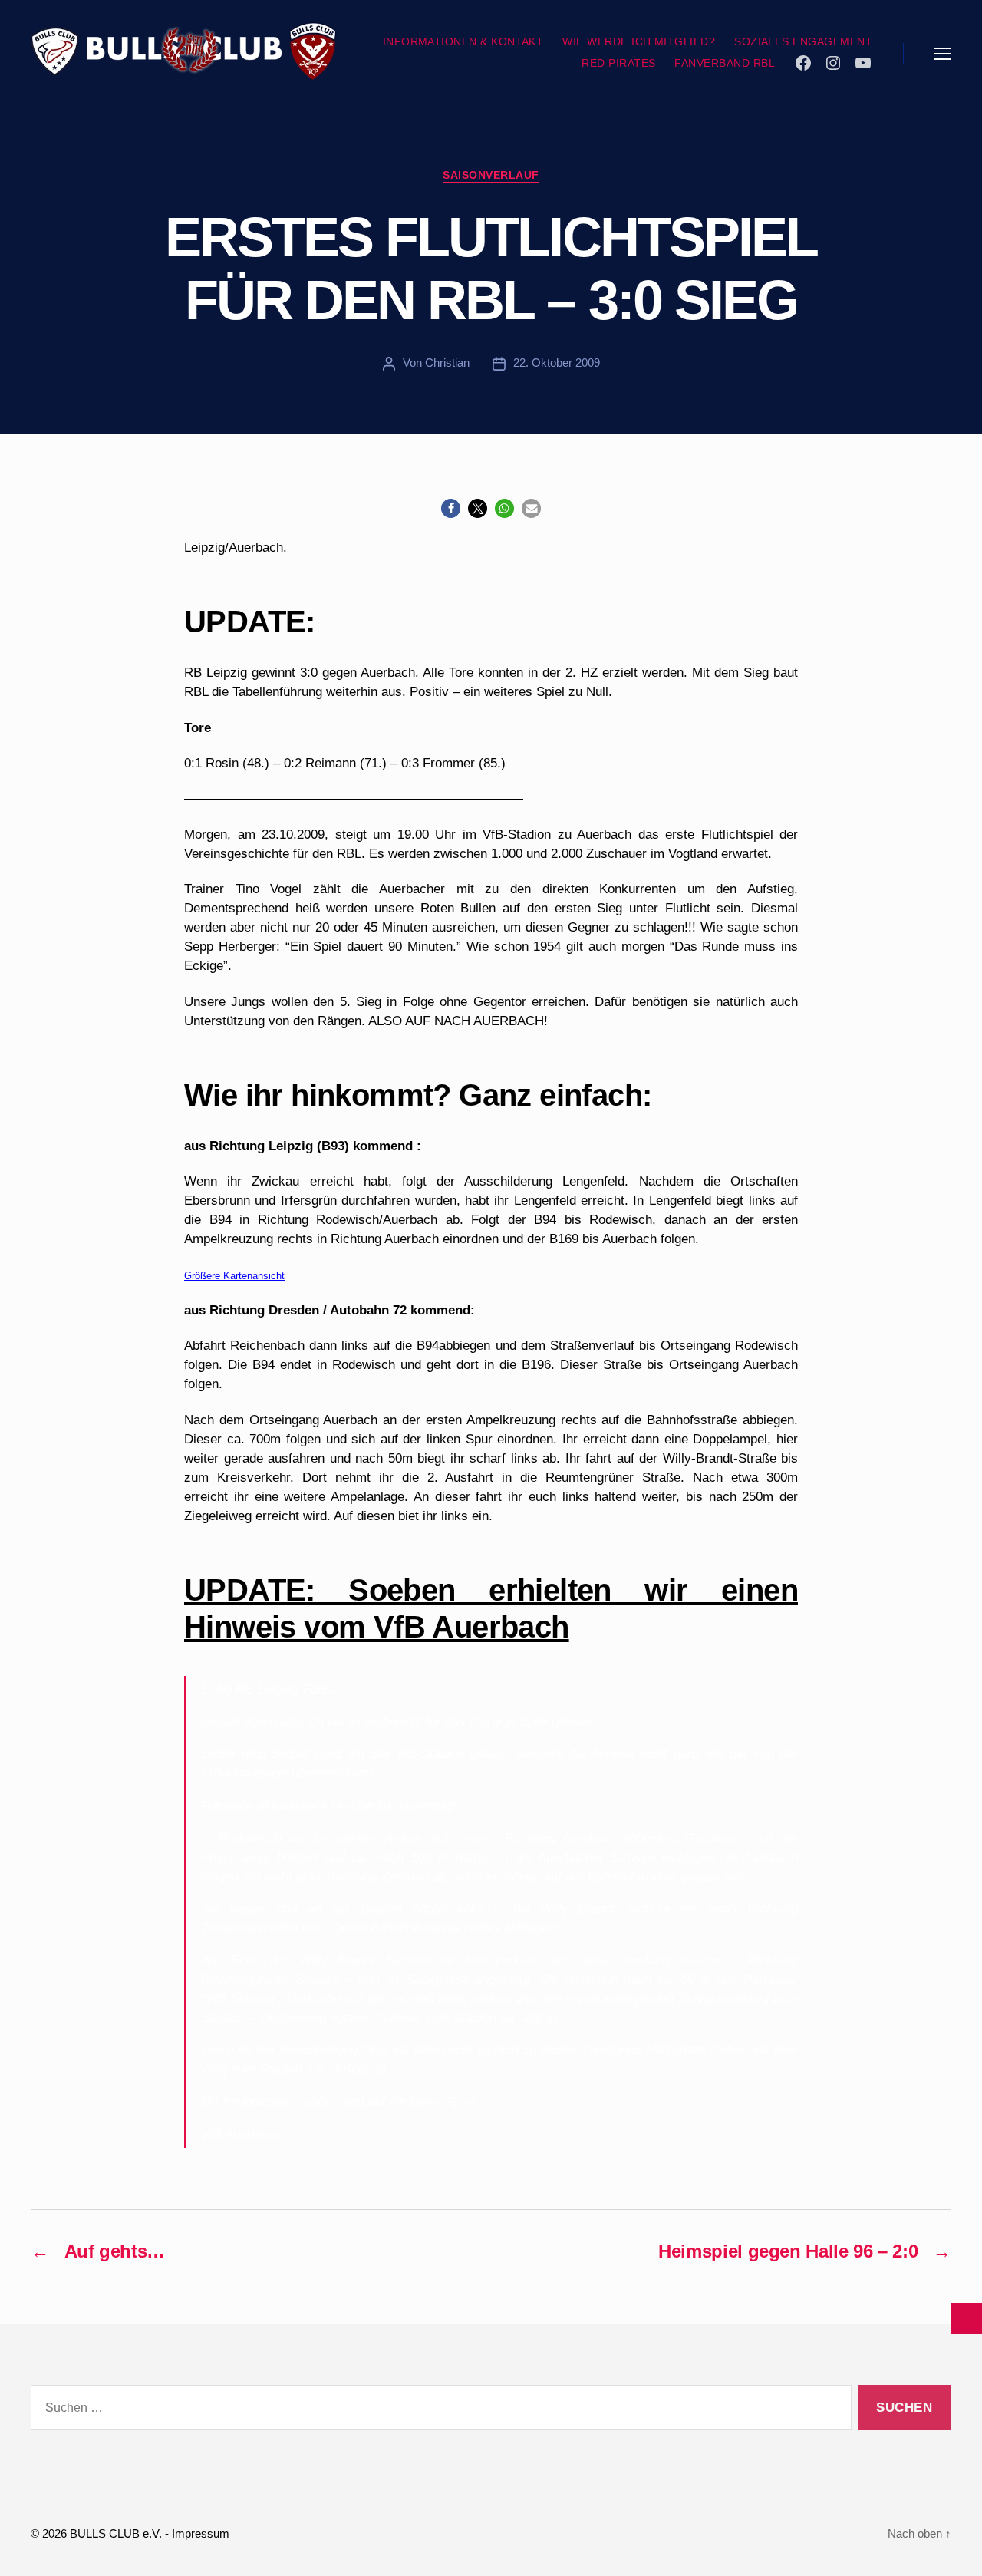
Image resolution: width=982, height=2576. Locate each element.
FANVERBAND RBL (725, 63)
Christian (447, 363)
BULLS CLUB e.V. (116, 2533)
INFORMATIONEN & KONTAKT (463, 41)
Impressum (201, 2533)
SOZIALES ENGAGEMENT (803, 41)
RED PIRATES (618, 63)
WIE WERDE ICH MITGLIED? (639, 41)
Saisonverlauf (491, 175)
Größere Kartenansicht (234, 1276)
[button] (451, 508)
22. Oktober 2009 (557, 363)
